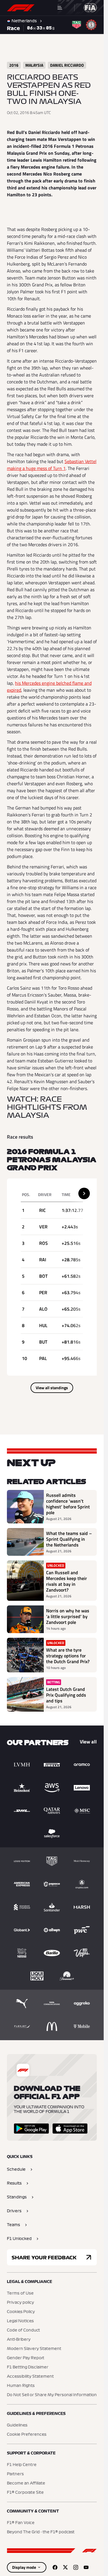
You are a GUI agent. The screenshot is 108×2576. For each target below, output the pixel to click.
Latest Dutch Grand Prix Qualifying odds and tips (66, 1695)
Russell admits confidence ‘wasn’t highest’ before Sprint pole (68, 1504)
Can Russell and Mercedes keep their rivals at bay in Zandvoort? (67, 1581)
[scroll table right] (84, 1193)
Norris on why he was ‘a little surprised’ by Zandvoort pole (68, 1616)
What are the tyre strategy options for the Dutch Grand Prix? (68, 1656)
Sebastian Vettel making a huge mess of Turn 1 (52, 465)
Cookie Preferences (27, 2435)
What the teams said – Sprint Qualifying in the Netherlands (69, 1539)
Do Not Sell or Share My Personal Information (52, 2395)
